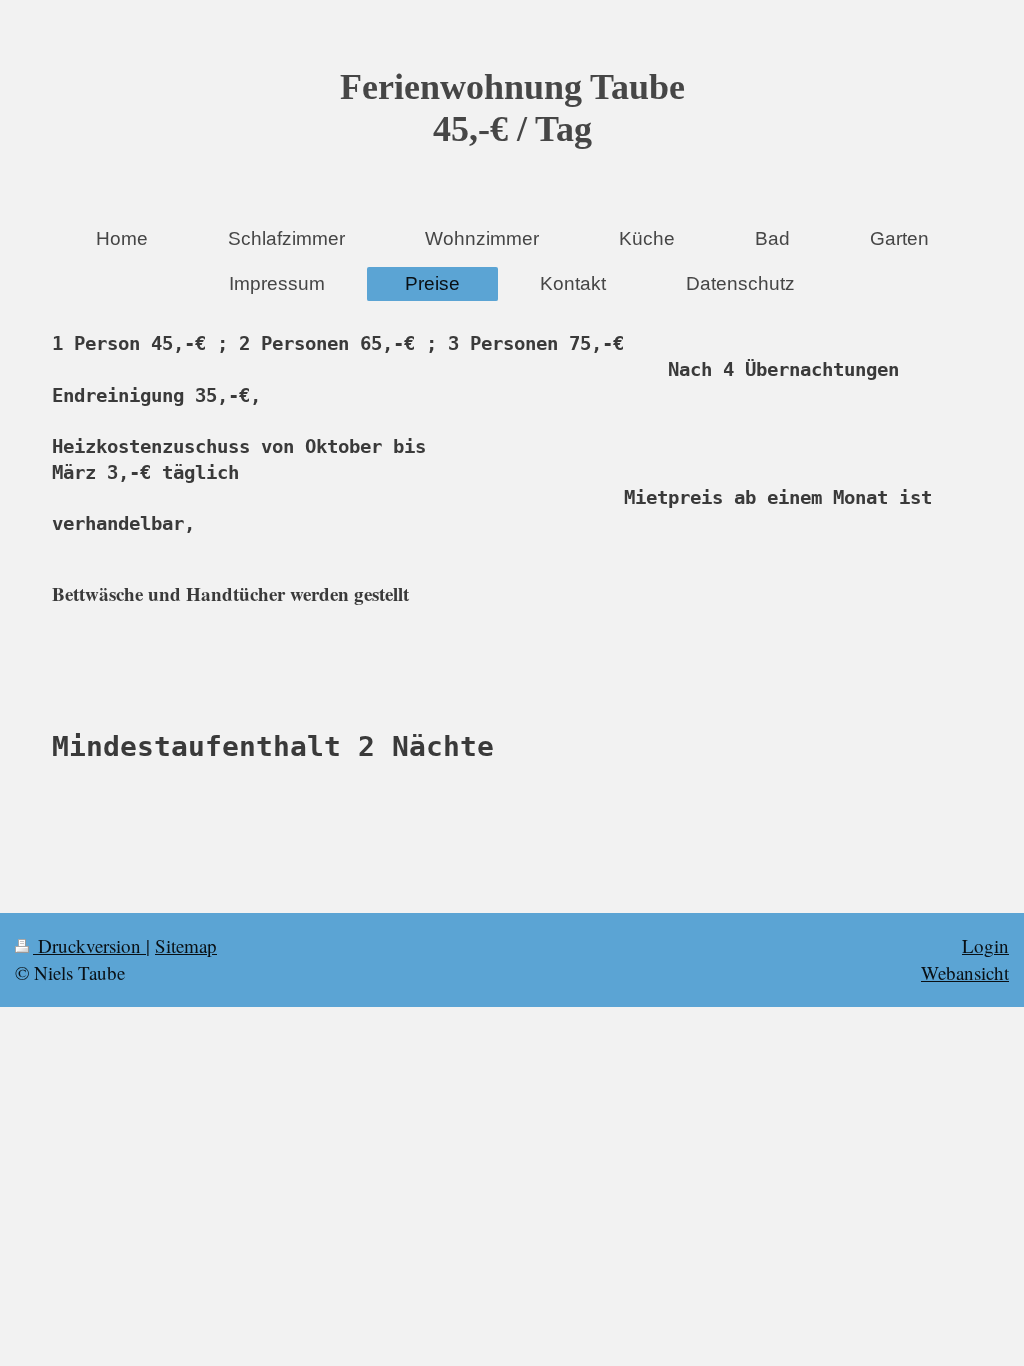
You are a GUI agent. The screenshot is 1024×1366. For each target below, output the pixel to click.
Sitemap (186, 945)
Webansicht (965, 972)
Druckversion (89, 945)
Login (985, 945)
